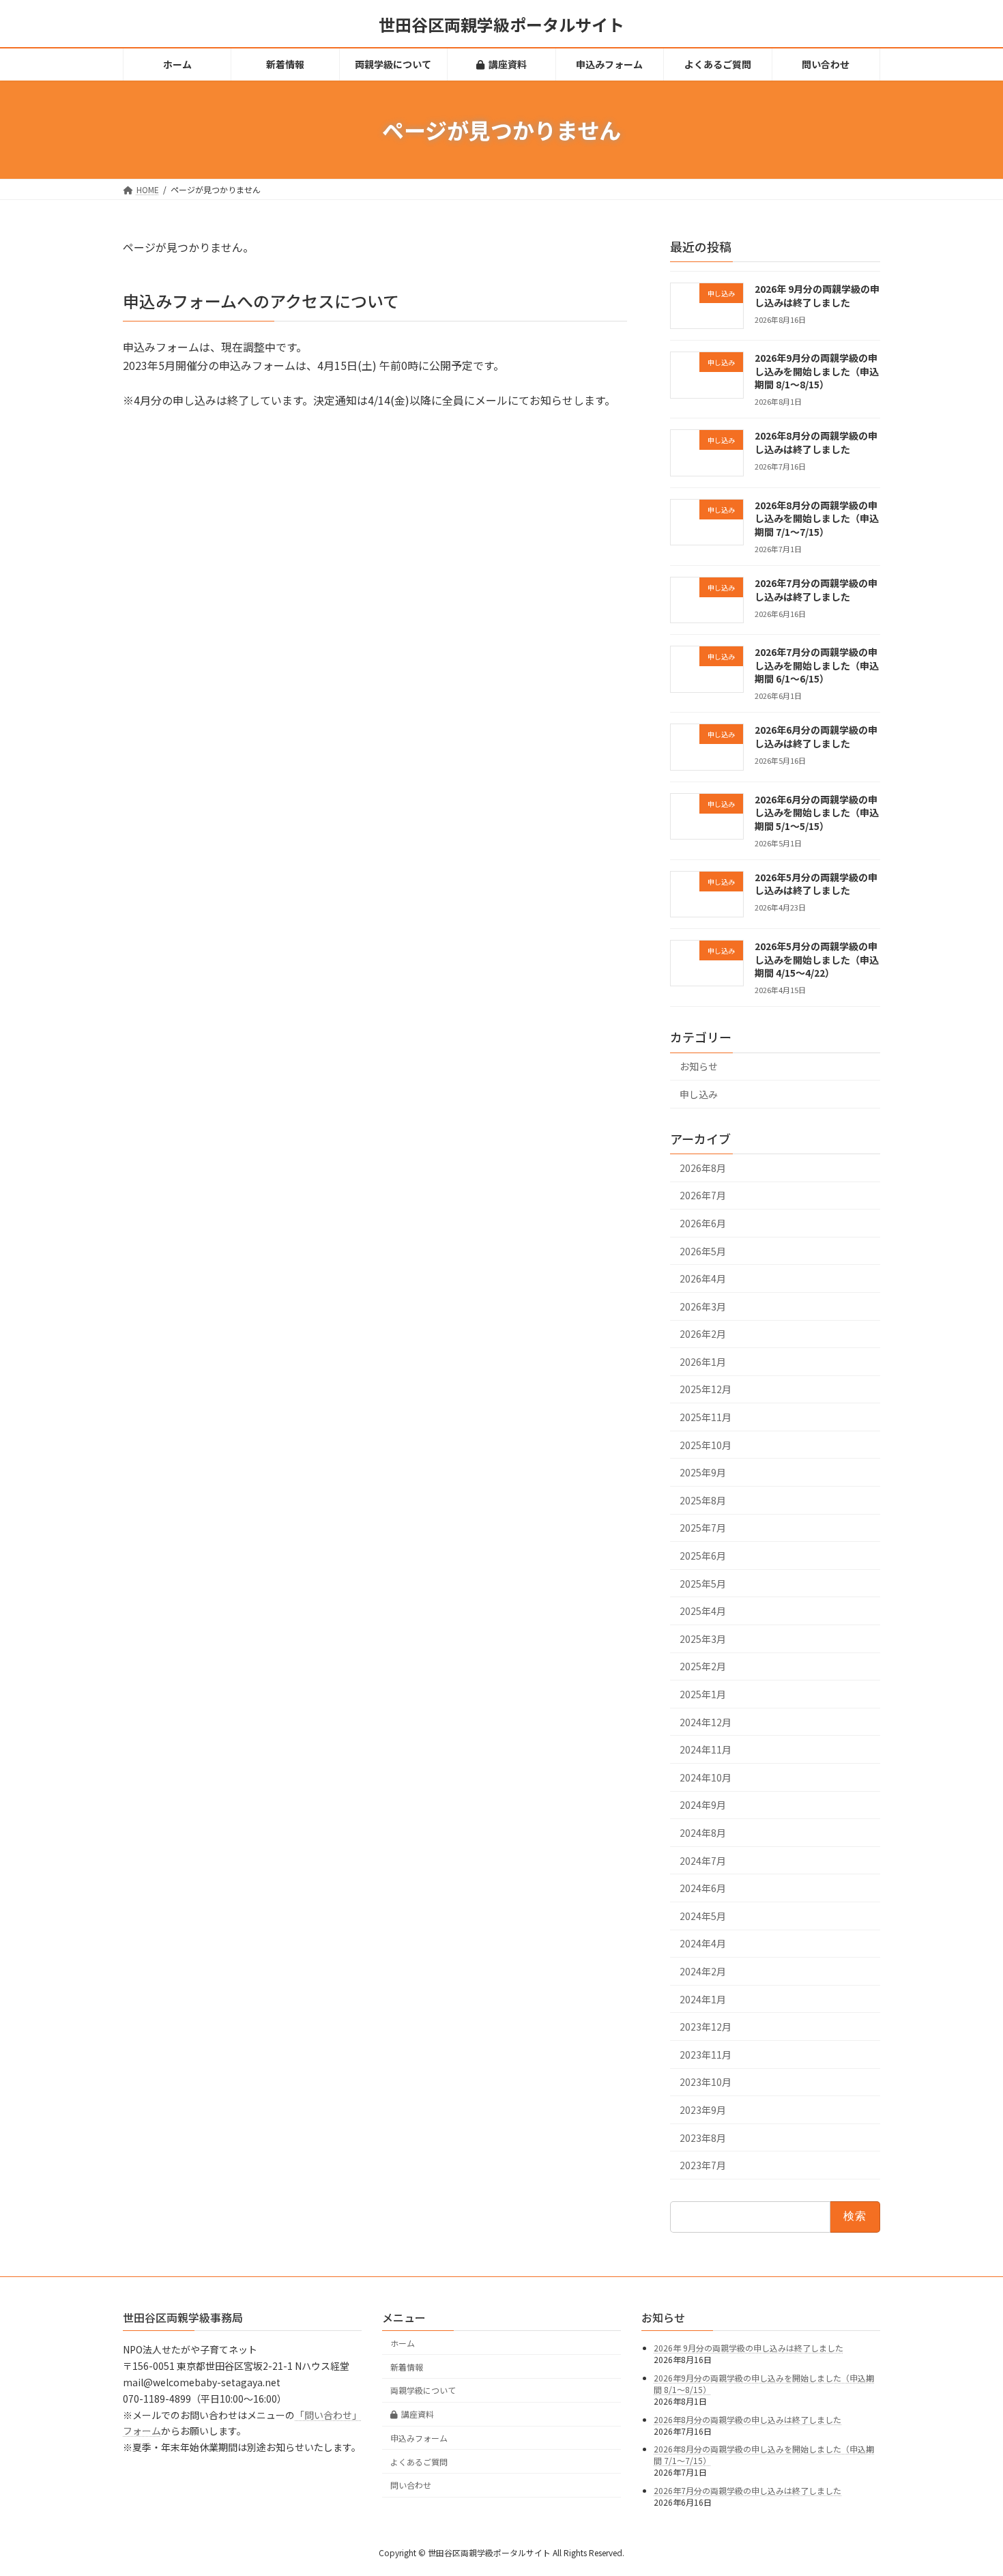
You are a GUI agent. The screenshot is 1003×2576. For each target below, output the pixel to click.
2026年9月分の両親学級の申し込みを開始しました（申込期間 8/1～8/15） (817, 371)
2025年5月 (703, 1584)
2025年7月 (703, 1528)
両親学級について (423, 2390)
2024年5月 (703, 1916)
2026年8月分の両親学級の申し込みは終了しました (816, 443)
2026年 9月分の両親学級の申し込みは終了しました (817, 296)
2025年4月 (703, 1611)
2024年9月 (703, 1805)
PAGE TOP (969, 2486)
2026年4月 (703, 1278)
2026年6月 (703, 1223)
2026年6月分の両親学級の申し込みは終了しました (816, 737)
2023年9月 (703, 2110)
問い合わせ (411, 2485)
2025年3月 (703, 1639)
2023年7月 (703, 2165)
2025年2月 (703, 1667)
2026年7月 (703, 1196)
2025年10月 (706, 1445)
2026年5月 (703, 1251)
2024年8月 (703, 1833)
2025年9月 (703, 1472)
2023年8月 (703, 2138)
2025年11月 (706, 1417)
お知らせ (699, 1067)
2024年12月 (706, 1722)
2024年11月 (706, 1749)
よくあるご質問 (419, 2461)
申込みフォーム (419, 2438)
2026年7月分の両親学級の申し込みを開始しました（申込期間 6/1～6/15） (817, 665)
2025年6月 (703, 1556)
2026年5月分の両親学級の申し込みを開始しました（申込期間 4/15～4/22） (817, 959)
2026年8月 (703, 1168)
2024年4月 (703, 1944)
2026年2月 (703, 1334)
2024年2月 (703, 1971)
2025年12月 (706, 1390)
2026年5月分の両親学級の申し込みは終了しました (816, 884)
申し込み (699, 1094)
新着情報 (407, 2366)
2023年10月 (706, 2083)
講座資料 (418, 2414)
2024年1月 (703, 1999)
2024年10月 (706, 1777)
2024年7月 (703, 1861)
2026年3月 (703, 1306)
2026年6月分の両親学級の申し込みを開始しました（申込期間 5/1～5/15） (817, 813)
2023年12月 (706, 2027)
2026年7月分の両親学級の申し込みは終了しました (816, 590)
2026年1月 (703, 1362)
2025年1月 (703, 1694)
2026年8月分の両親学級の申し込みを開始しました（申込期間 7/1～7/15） (817, 518)
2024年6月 (703, 1888)
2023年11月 (706, 2055)
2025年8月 (703, 1500)
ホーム (403, 2342)
